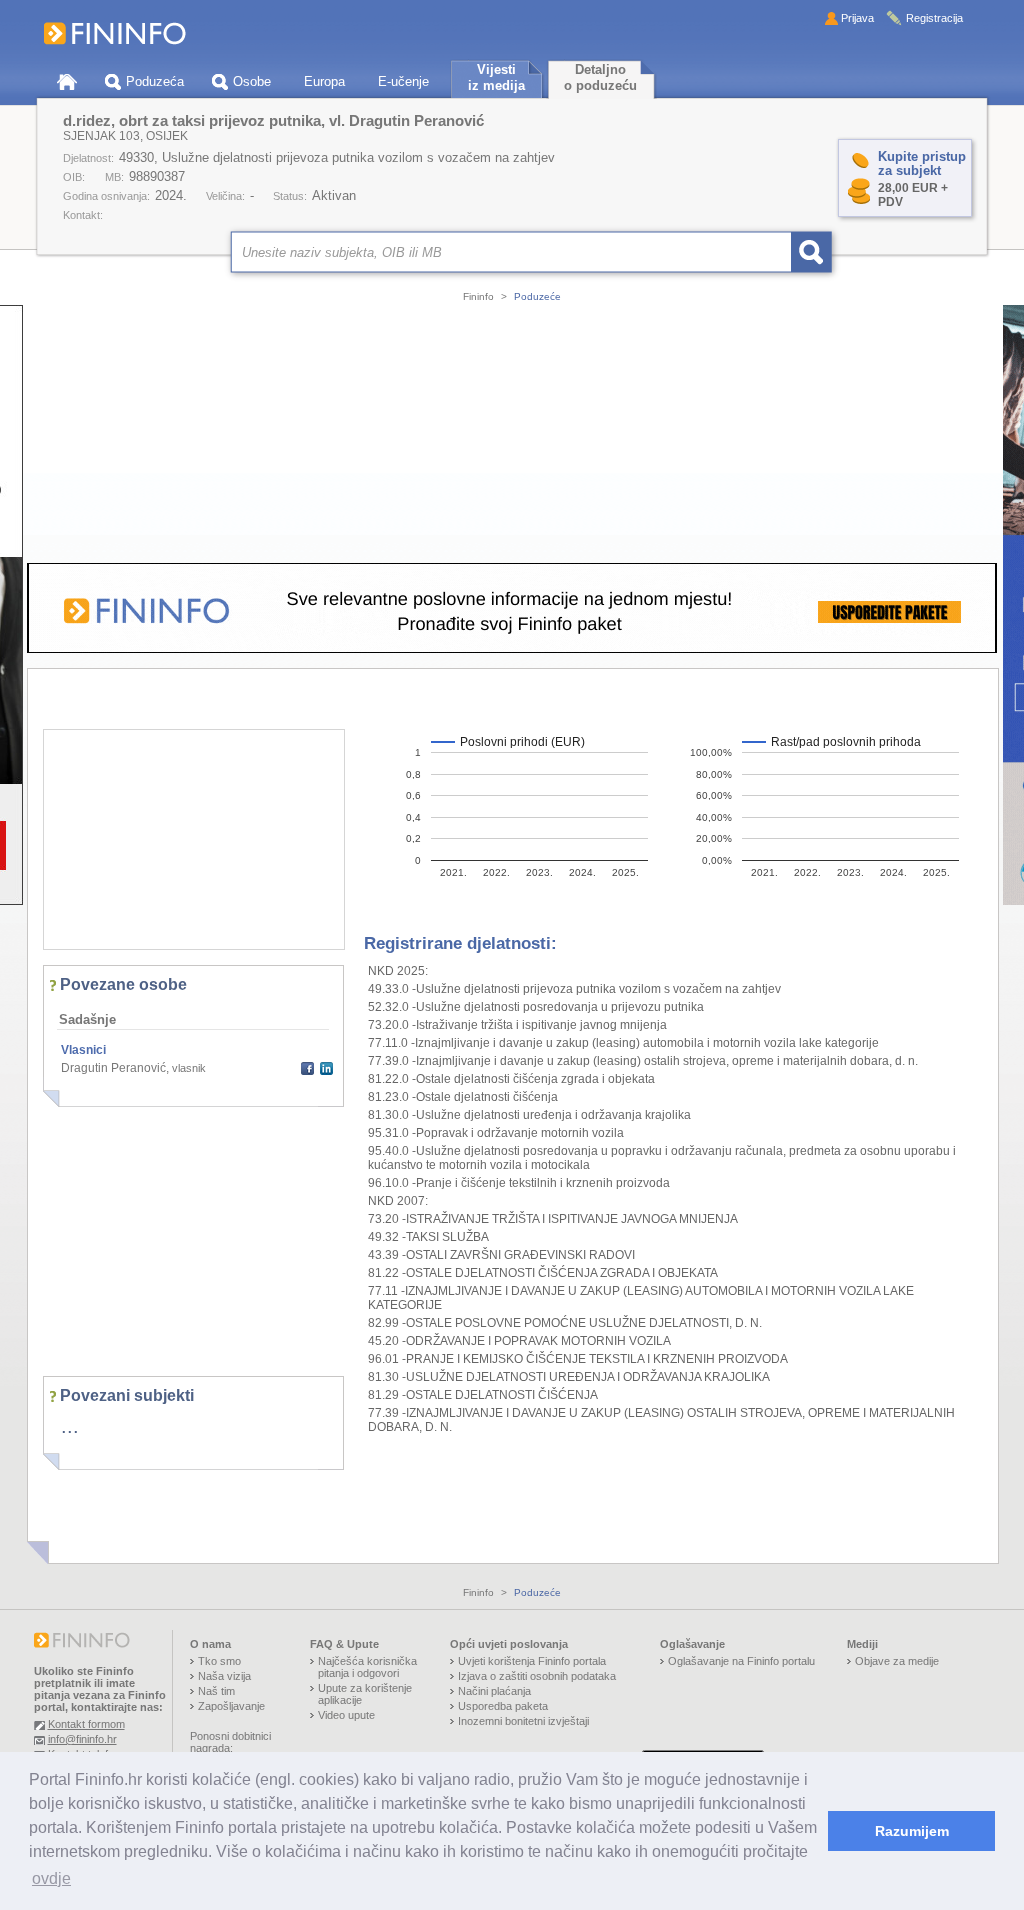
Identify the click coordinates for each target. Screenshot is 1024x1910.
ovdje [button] (51, 1878)
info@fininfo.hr (82, 1739)
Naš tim (216, 1691)
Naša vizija (224, 1676)
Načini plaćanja (494, 1691)
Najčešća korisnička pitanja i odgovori (367, 1667)
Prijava (857, 18)
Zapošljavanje (231, 1706)
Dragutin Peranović (113, 1068)
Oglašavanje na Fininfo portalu (741, 1661)
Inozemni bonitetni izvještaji (523, 1721)
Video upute (346, 1715)
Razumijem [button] (912, 1831)
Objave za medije (897, 1661)
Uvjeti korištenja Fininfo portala (532, 1661)
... (70, 1426)
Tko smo (219, 1661)
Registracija (934, 18)
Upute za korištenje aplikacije (365, 1694)
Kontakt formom (86, 1724)
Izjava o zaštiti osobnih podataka (537, 1676)
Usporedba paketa (503, 1706)
